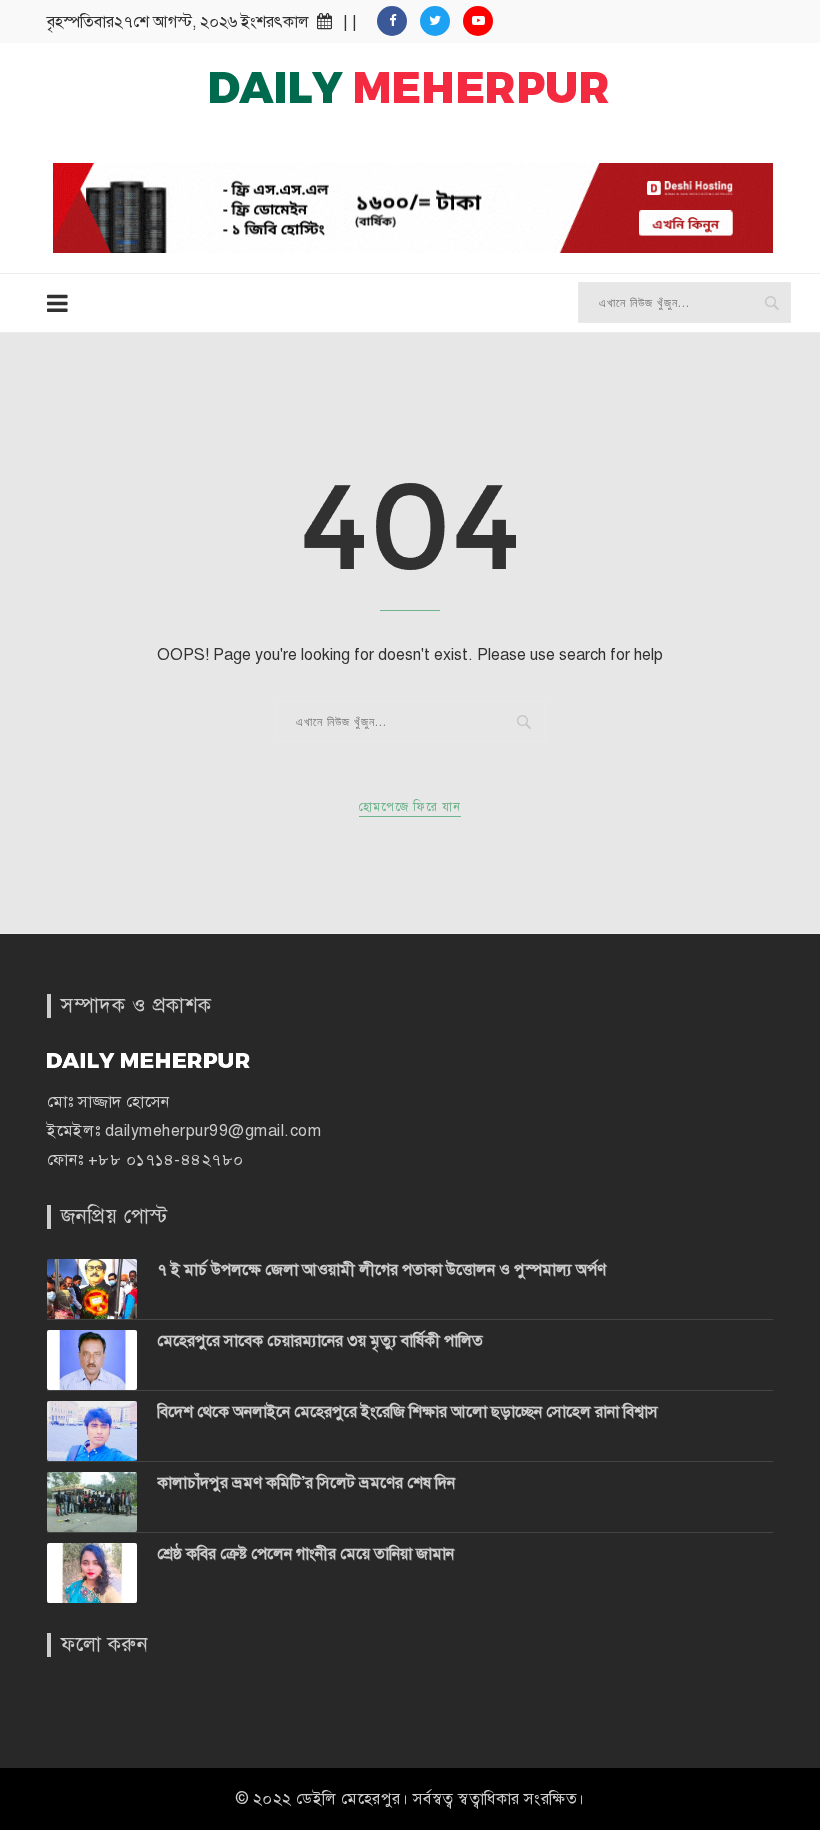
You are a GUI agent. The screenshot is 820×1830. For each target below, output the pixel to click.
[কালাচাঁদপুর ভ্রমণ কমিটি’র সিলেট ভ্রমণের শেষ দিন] (92, 1502)
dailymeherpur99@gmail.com (213, 1131)
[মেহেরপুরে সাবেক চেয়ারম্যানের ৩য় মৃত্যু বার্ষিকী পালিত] (92, 1360)
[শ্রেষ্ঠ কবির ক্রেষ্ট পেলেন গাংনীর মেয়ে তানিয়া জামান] (92, 1573)
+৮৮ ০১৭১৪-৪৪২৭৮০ (166, 1160)
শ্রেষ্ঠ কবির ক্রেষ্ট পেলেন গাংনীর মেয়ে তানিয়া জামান (305, 1554)
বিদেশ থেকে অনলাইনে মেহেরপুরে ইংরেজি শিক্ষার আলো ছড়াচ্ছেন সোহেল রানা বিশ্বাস (407, 1412)
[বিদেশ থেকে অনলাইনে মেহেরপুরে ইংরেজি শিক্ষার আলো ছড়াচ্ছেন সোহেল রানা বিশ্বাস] (92, 1431)
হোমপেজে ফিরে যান (410, 807)
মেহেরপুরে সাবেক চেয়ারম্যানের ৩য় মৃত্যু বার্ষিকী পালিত (320, 1341)
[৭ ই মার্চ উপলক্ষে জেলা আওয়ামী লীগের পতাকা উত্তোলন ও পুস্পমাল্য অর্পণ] (92, 1289)
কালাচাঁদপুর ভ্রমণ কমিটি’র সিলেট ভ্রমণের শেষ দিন (306, 1483)
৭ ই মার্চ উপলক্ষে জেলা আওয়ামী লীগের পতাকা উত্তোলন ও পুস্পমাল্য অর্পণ (381, 1270)
